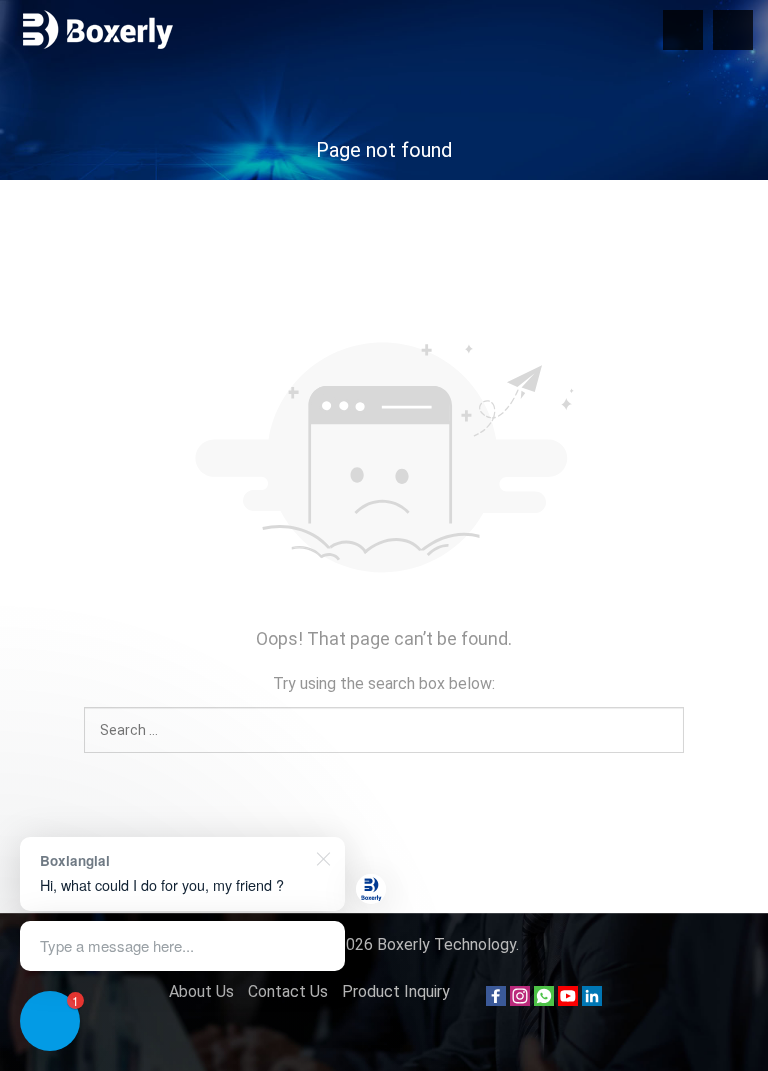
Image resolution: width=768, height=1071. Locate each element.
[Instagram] (520, 1000)
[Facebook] (496, 1000)
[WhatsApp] (544, 1000)
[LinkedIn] (592, 1000)
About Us (201, 991)
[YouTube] (568, 1000)
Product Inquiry (396, 991)
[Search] (733, 30)
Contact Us (288, 991)
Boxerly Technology (446, 944)
